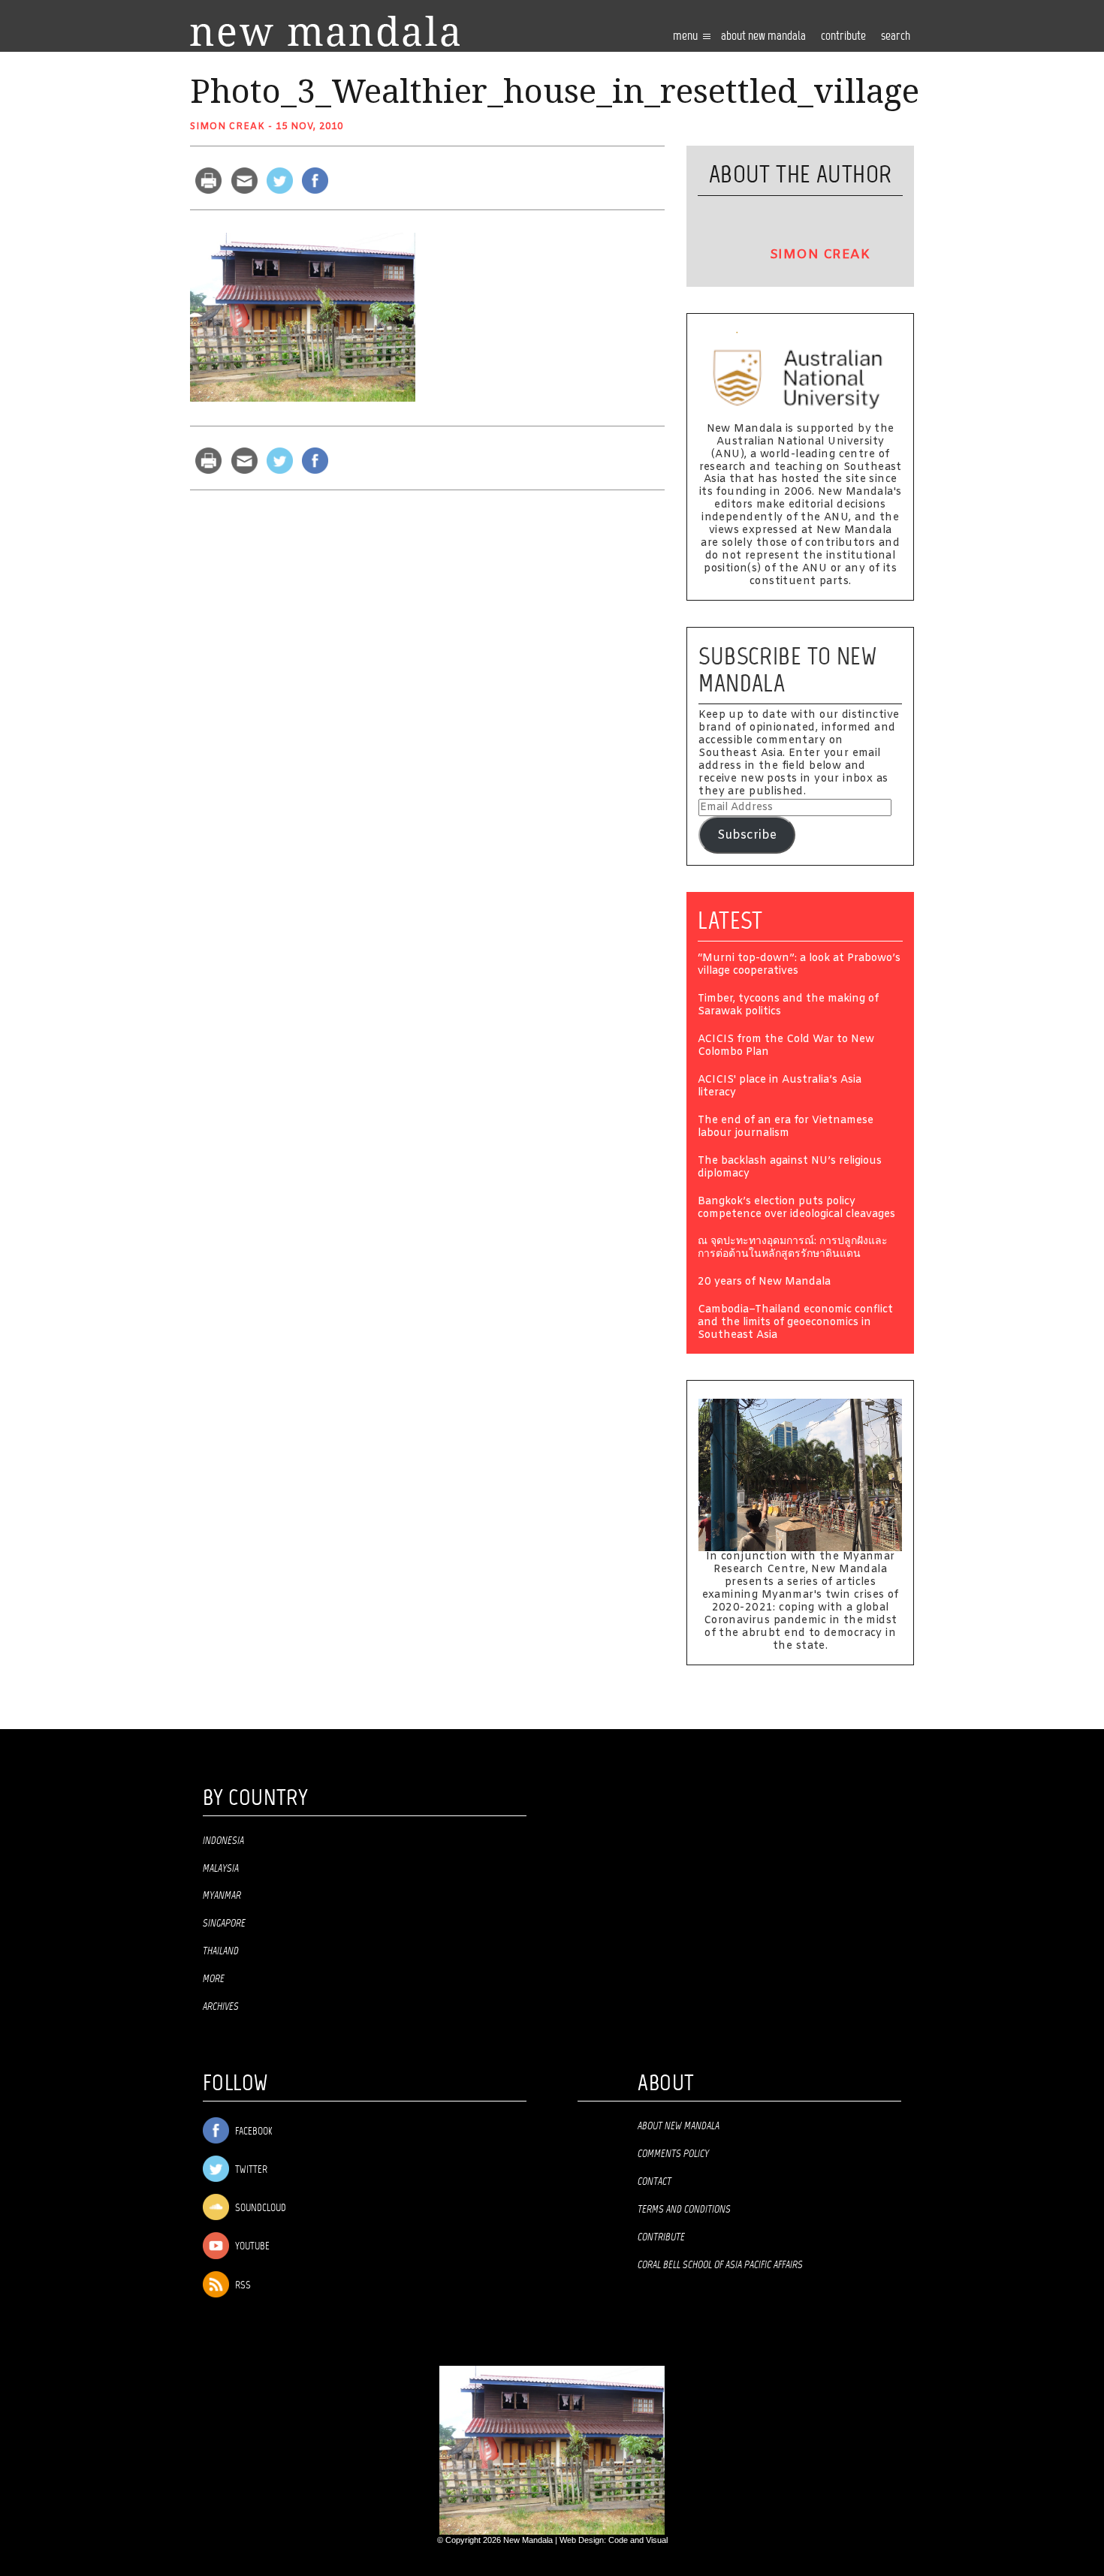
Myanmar (222, 1896)
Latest (730, 920)
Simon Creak (228, 127)
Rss (242, 2286)
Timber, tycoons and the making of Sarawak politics (788, 1006)
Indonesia (223, 1841)
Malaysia (221, 1869)
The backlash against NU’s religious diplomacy (790, 1168)
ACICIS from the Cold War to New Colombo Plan (786, 1047)
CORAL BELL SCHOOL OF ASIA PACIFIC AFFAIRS (720, 2265)
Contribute (661, 2237)
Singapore (224, 1924)
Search (896, 36)
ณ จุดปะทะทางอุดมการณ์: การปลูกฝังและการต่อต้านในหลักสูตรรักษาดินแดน (793, 1249)
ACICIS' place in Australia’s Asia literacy (780, 1087)
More (214, 1979)
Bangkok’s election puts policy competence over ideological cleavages (796, 1209)
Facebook (252, 2132)
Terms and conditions (684, 2210)
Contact (655, 2182)
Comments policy (673, 2154)
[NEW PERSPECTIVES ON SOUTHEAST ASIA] (325, 31)
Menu (686, 36)
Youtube (251, 2248)
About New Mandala (763, 36)
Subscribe (747, 835)
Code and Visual (638, 2540)
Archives (221, 2007)
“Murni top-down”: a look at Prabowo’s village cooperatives (799, 966)
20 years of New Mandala (764, 1283)
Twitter (250, 2170)
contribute (843, 36)
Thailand (221, 1951)
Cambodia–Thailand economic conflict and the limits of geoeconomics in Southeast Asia (795, 1323)
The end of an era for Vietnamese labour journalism (786, 1128)
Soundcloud (259, 2208)
